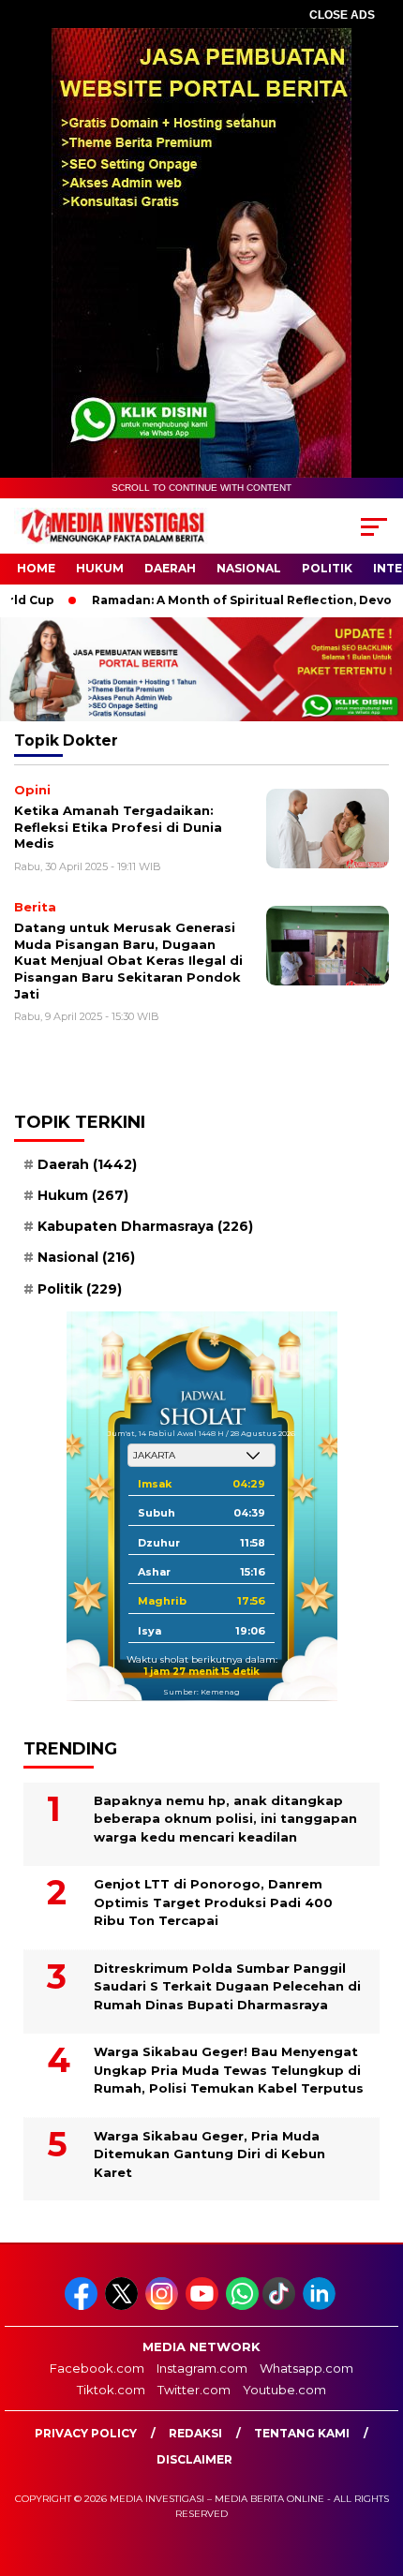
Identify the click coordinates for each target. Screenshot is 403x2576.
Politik (327, 568)
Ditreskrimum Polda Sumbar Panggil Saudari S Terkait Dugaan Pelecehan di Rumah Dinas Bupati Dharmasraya (227, 1986)
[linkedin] (321, 2306)
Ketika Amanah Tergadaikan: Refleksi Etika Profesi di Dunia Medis (118, 827)
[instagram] (164, 2306)
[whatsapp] (242, 2306)
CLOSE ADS (342, 15)
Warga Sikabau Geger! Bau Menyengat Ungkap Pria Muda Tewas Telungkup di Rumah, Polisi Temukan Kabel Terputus (229, 2070)
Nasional (249, 568)
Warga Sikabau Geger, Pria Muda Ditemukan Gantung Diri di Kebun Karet (209, 2154)
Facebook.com (97, 2368)
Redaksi (195, 2433)
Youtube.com (284, 2390)
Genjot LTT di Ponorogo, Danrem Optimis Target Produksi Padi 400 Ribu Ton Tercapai (213, 1902)
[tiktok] (281, 2306)
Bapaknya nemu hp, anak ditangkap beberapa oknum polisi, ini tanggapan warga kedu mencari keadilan (225, 1819)
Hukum (100, 568)
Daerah (170, 568)
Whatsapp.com (306, 2368)
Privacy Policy (86, 2433)
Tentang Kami (302, 2433)
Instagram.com (202, 2368)
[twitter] (123, 2306)
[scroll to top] (375, 2467)
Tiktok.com (111, 2390)
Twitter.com (194, 2390)
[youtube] (204, 2306)
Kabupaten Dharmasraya (145, 1226)
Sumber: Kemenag (201, 1692)
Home (36, 568)
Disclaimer (194, 2459)
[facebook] (83, 2306)
